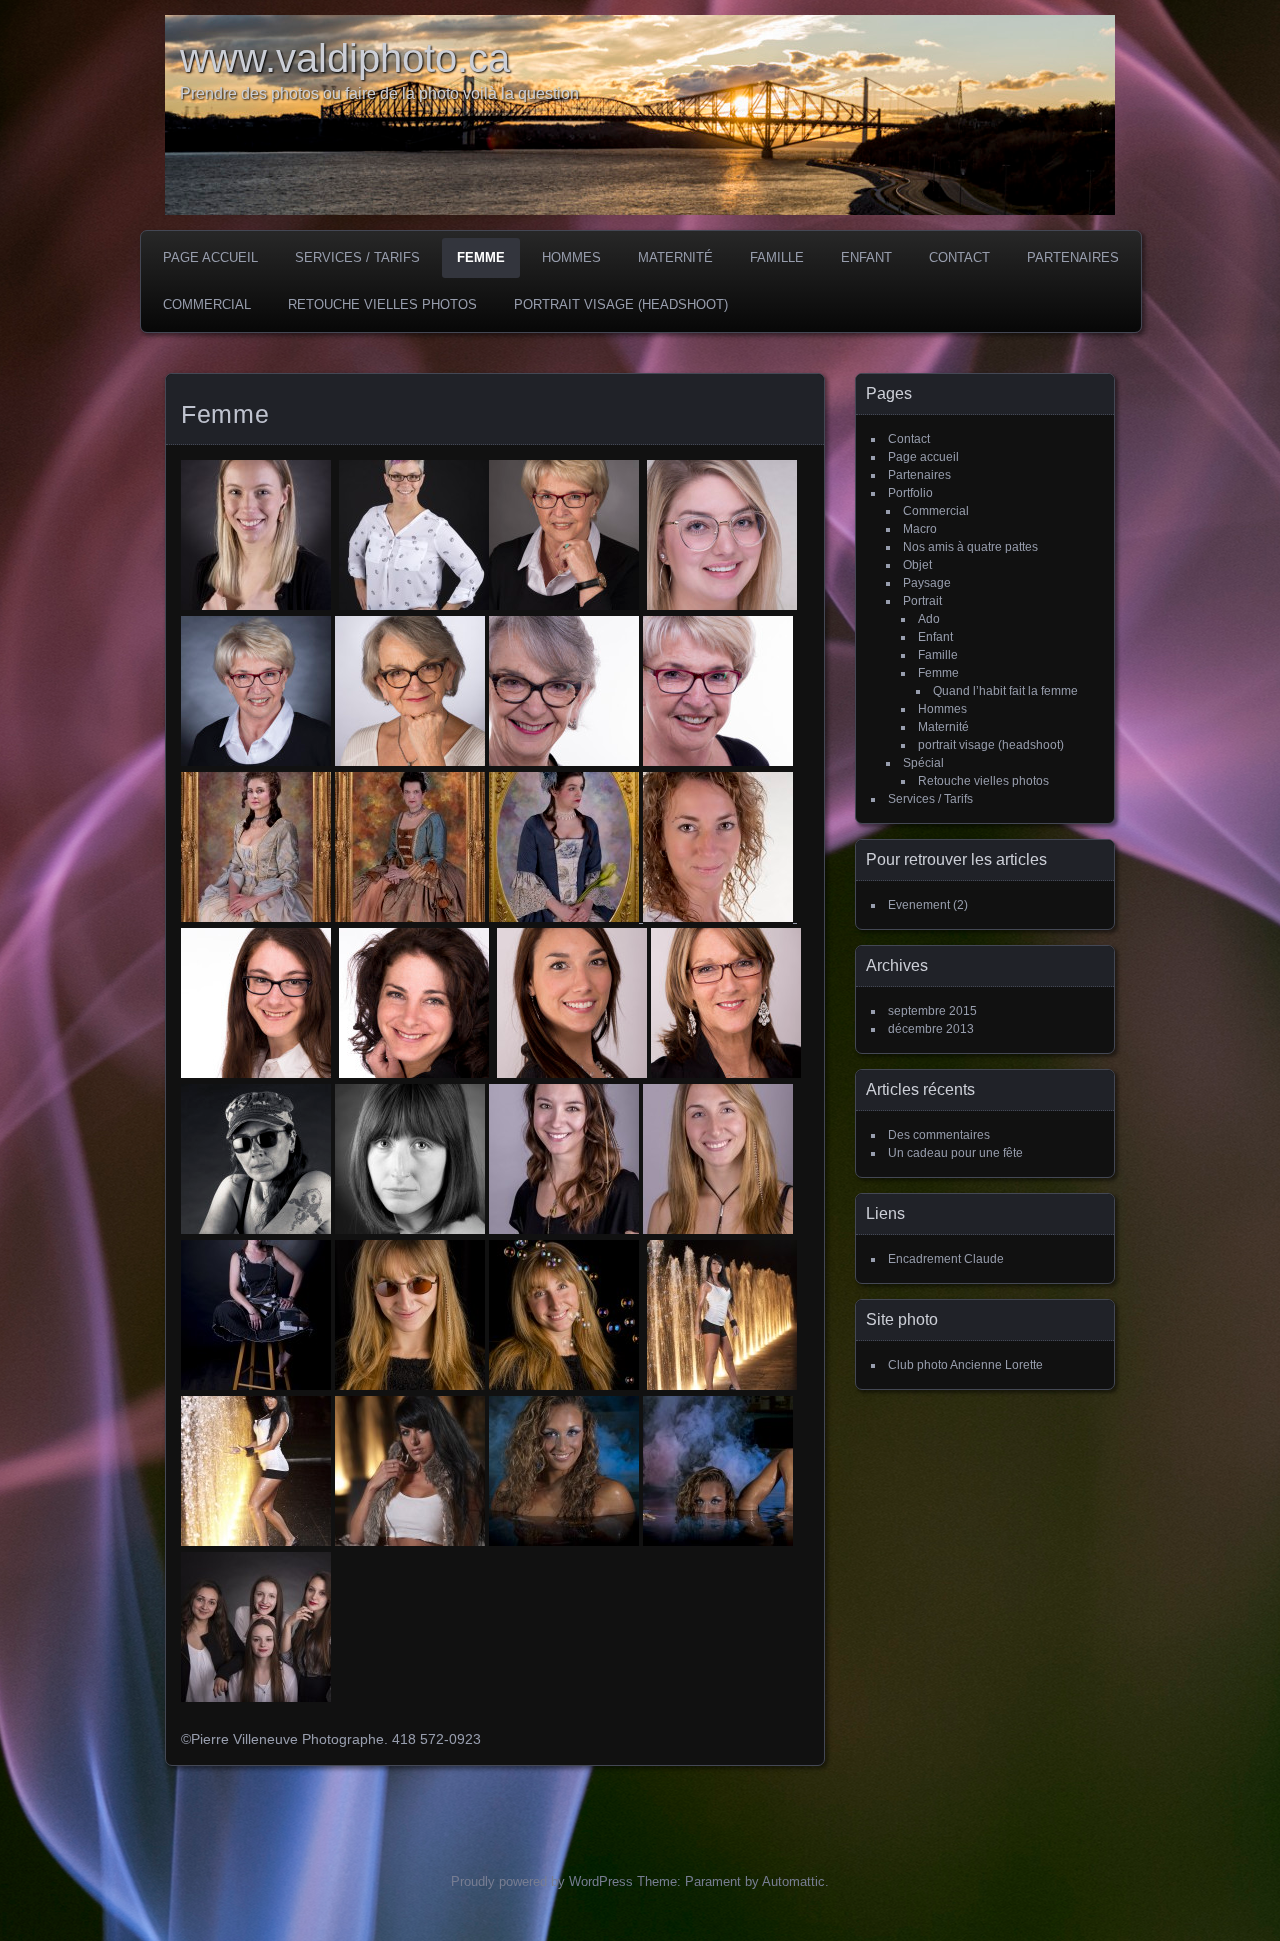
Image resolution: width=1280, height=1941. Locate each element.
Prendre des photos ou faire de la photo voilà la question (379, 93)
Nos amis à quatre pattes (970, 547)
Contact (959, 257)
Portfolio (910, 493)
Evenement (919, 905)
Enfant (866, 257)
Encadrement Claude (946, 1259)
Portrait (922, 601)
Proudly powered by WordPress (542, 1881)
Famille (777, 257)
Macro (920, 529)
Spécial (923, 763)
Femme (481, 257)
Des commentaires (939, 1135)
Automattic (793, 1881)
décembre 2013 (931, 1029)
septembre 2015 (932, 1011)
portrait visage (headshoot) (621, 304)
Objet (917, 565)
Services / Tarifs (357, 257)
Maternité (675, 257)
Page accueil (210, 257)
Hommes (571, 257)
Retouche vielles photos (382, 304)
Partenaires (1073, 257)
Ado (929, 619)
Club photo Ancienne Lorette (965, 1365)
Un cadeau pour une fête (955, 1153)
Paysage (927, 583)
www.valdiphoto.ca (345, 58)
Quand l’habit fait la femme (1005, 691)
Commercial (207, 304)
